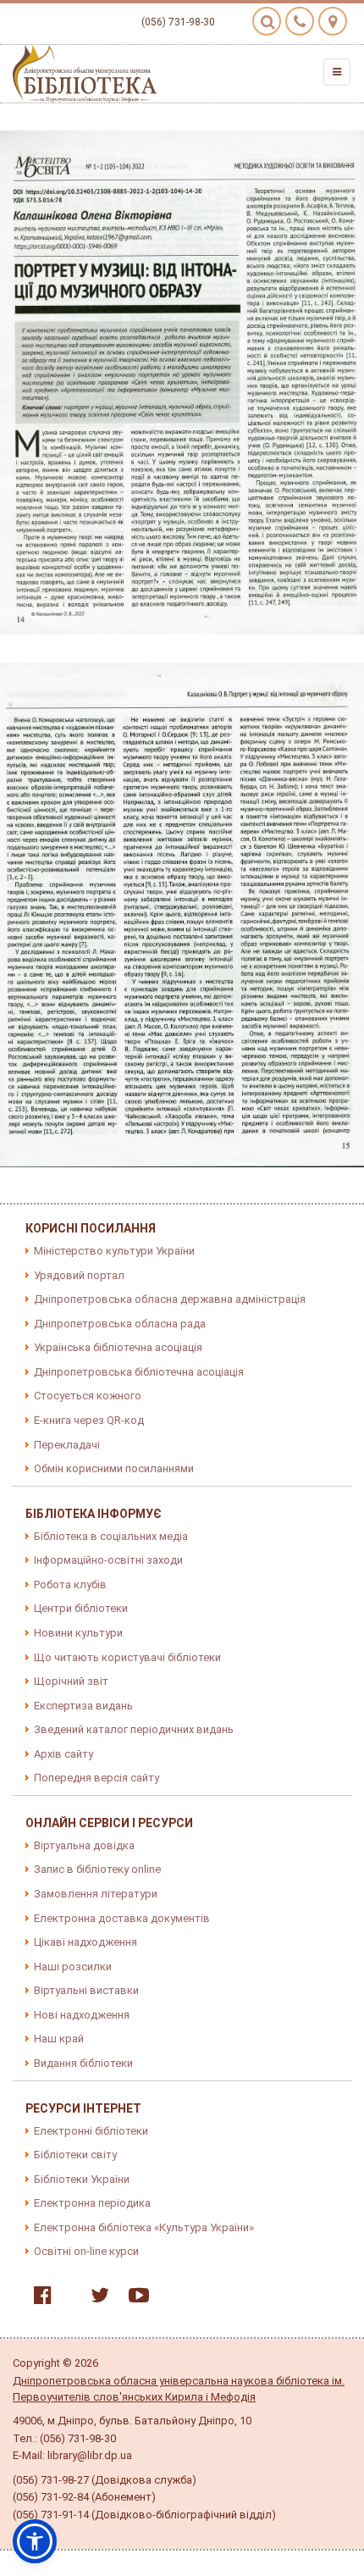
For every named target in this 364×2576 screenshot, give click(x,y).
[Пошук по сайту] (267, 21)
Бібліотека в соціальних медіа (111, 1536)
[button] (35, 2541)
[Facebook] (39, 2299)
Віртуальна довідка (84, 1845)
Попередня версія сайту (97, 1778)
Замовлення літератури (96, 1894)
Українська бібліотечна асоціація (118, 1347)
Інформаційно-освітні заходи (108, 1560)
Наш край (59, 2039)
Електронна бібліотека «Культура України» (144, 2227)
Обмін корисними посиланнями (114, 1468)
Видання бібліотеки (83, 2063)
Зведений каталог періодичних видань (134, 1729)
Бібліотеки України (82, 2179)
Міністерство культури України (114, 1251)
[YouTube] (135, 2299)
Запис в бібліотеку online (97, 1869)
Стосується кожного (88, 1396)
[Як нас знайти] (333, 21)
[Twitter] (96, 2299)
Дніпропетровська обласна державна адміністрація (170, 1299)
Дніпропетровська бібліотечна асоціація (139, 1372)
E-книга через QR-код (89, 1420)
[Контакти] (300, 21)
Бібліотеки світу (75, 2155)
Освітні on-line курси (86, 2251)
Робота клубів (70, 1584)
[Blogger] (67, 2299)
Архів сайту (63, 1754)
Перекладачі (67, 1445)
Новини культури (78, 1633)
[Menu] (337, 72)
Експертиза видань (83, 1706)
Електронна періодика (92, 2203)
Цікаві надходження (85, 1942)
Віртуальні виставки (86, 1990)
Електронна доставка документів (122, 1918)
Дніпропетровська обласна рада (120, 1324)
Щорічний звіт (71, 1681)
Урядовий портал (79, 1275)
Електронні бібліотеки (91, 2131)
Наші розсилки (73, 1967)
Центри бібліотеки (81, 1608)
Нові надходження (82, 2015)
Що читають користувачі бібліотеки (127, 1657)
